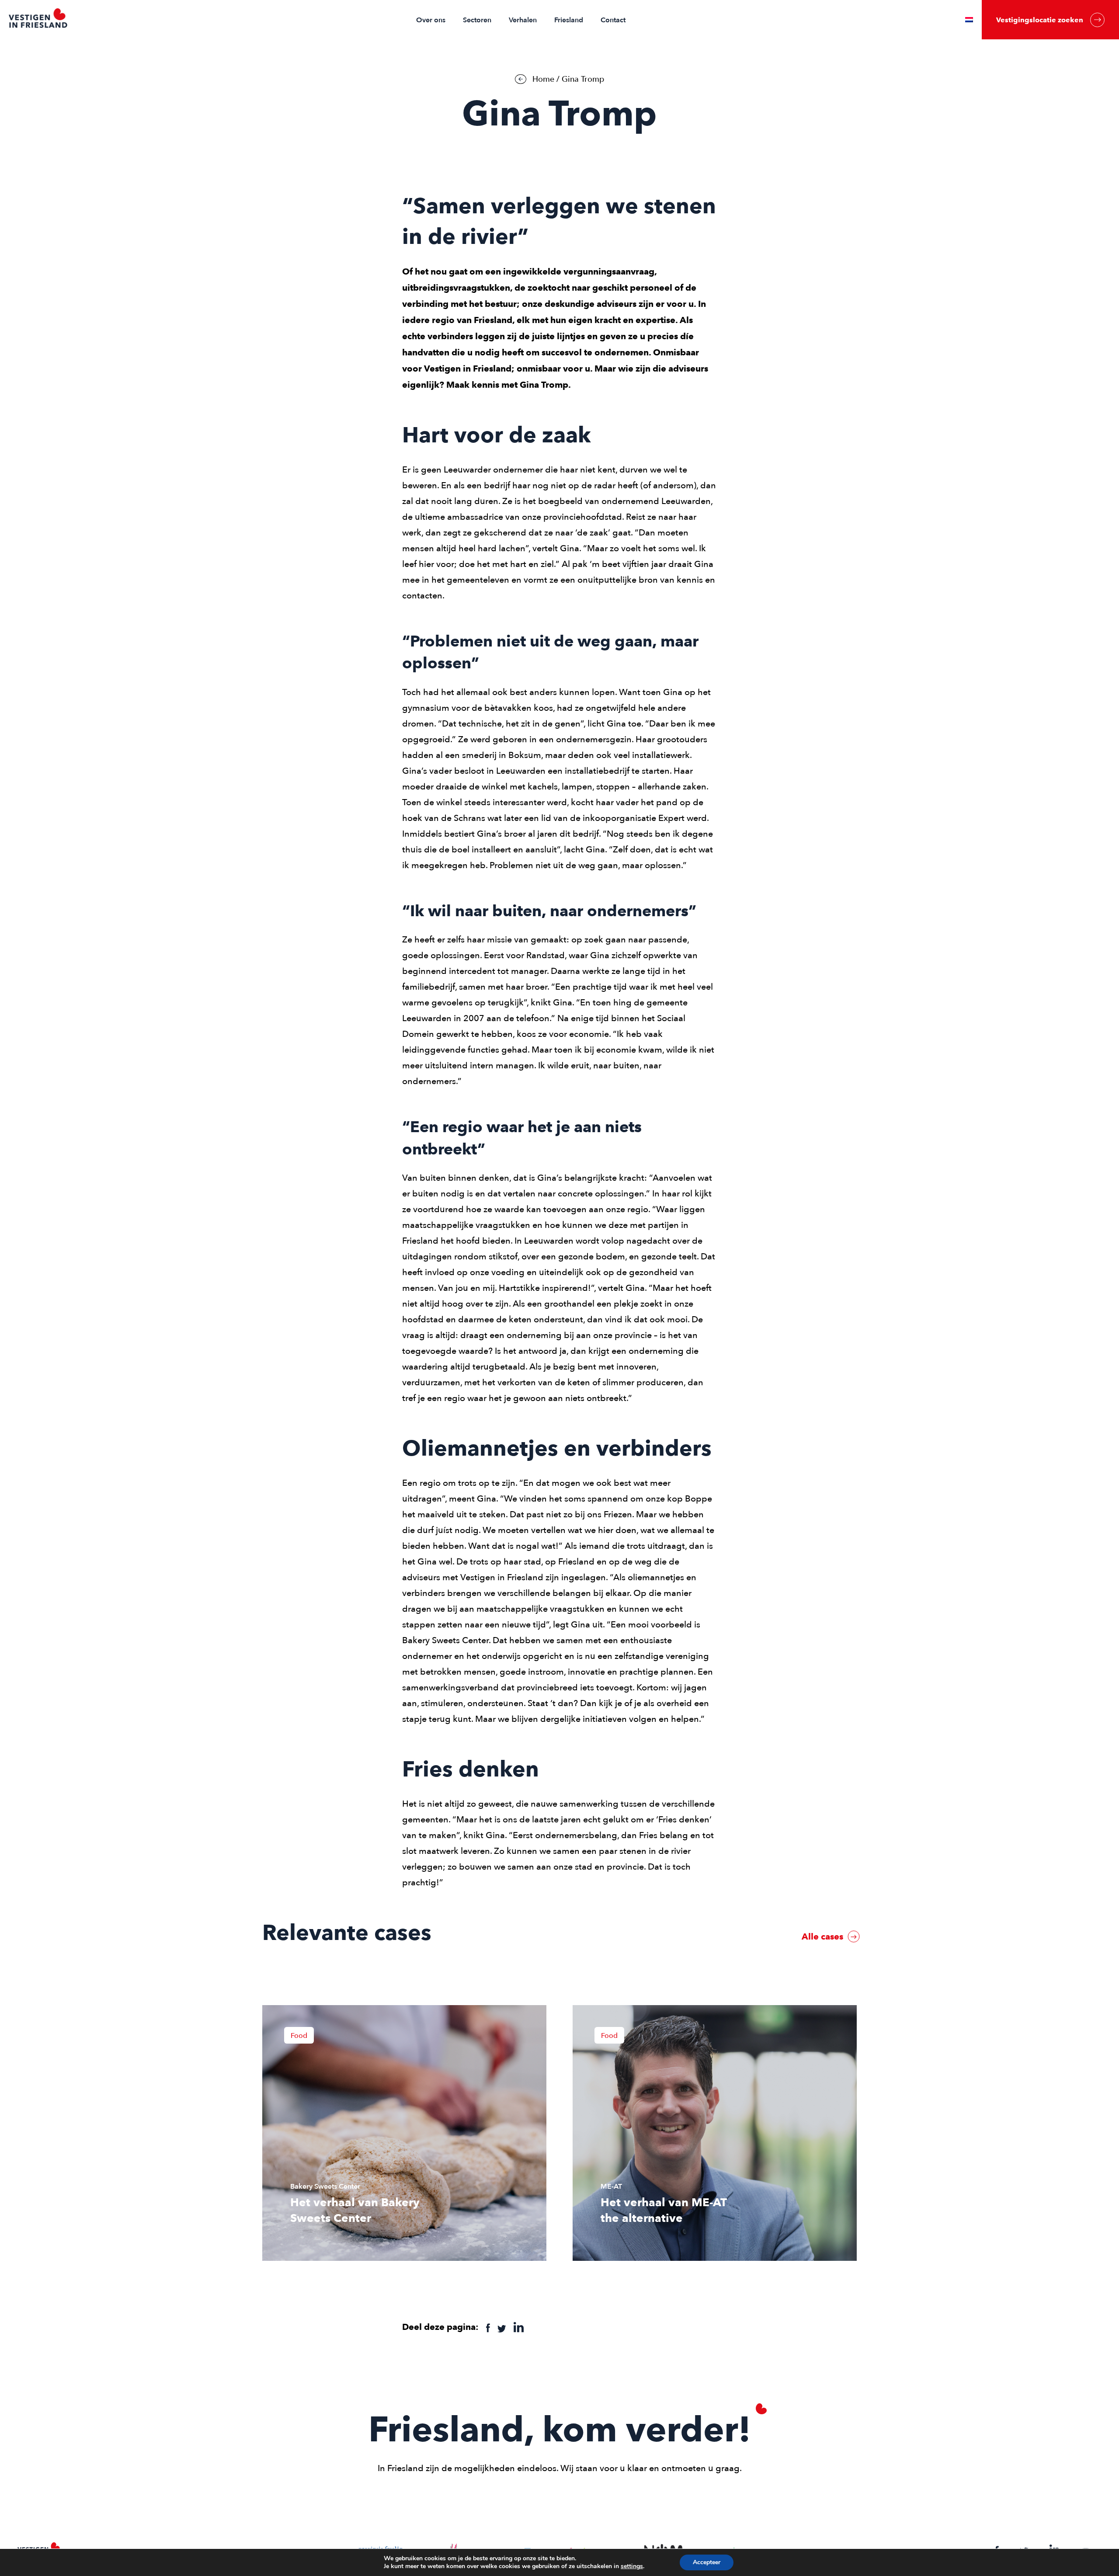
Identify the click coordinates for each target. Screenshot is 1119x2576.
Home (543, 79)
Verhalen (523, 20)
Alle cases (824, 1936)
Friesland (569, 20)
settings (632, 2566)
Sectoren (477, 20)
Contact (613, 20)
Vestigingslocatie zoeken (1040, 20)
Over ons (431, 20)
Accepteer (707, 2562)
